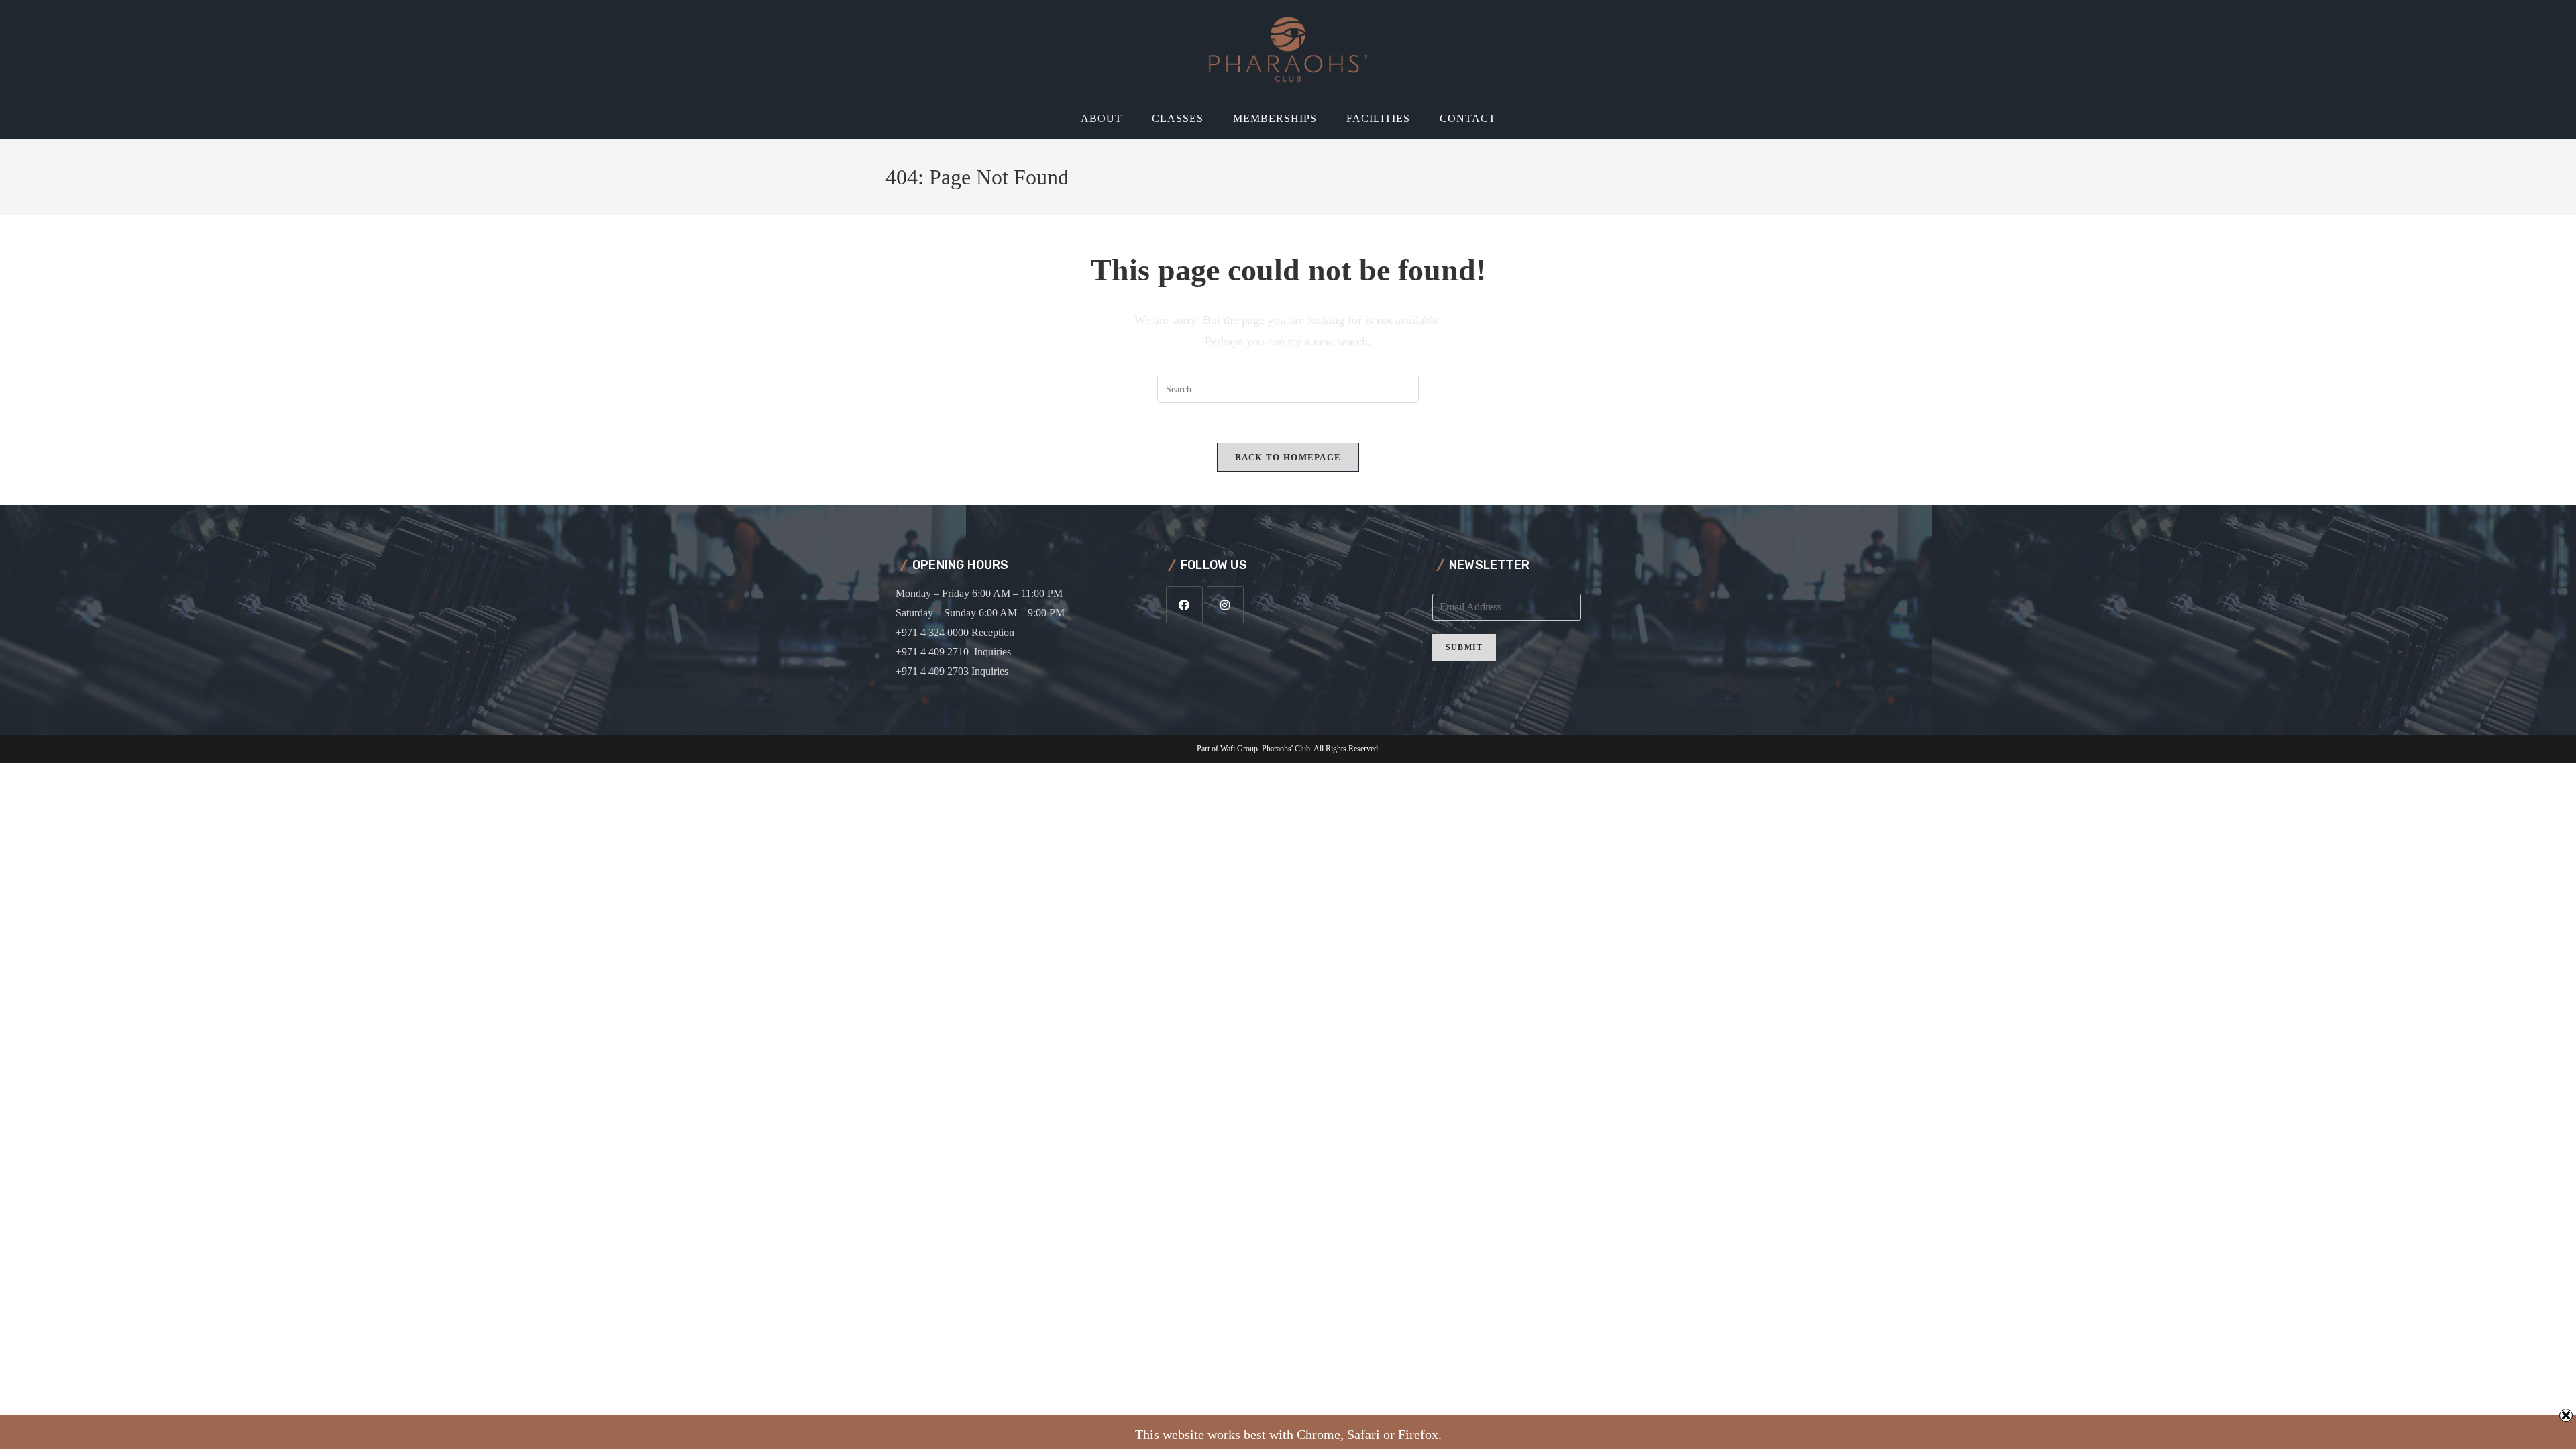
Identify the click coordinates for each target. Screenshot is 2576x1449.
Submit (1464, 647)
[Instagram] (1225, 605)
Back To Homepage (1288, 457)
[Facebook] (1184, 605)
